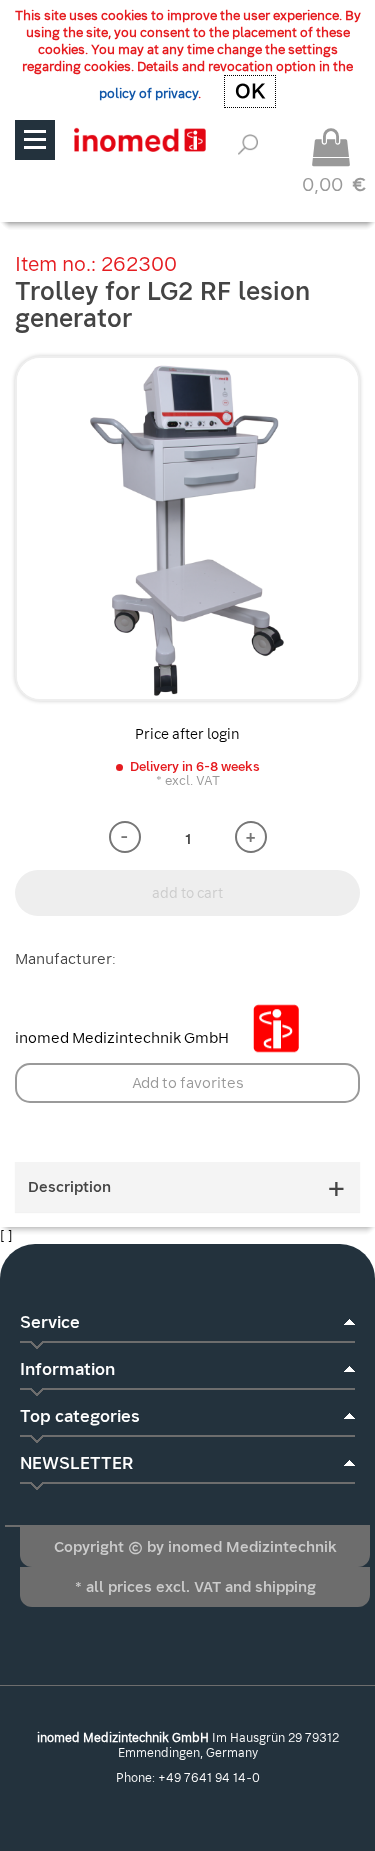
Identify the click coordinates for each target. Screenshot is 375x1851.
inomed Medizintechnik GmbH (123, 1038)
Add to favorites (188, 1083)
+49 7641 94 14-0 (209, 1778)
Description (69, 1187)
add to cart (187, 893)
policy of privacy (148, 93)
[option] (187, 528)
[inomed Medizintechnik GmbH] (139, 139)
